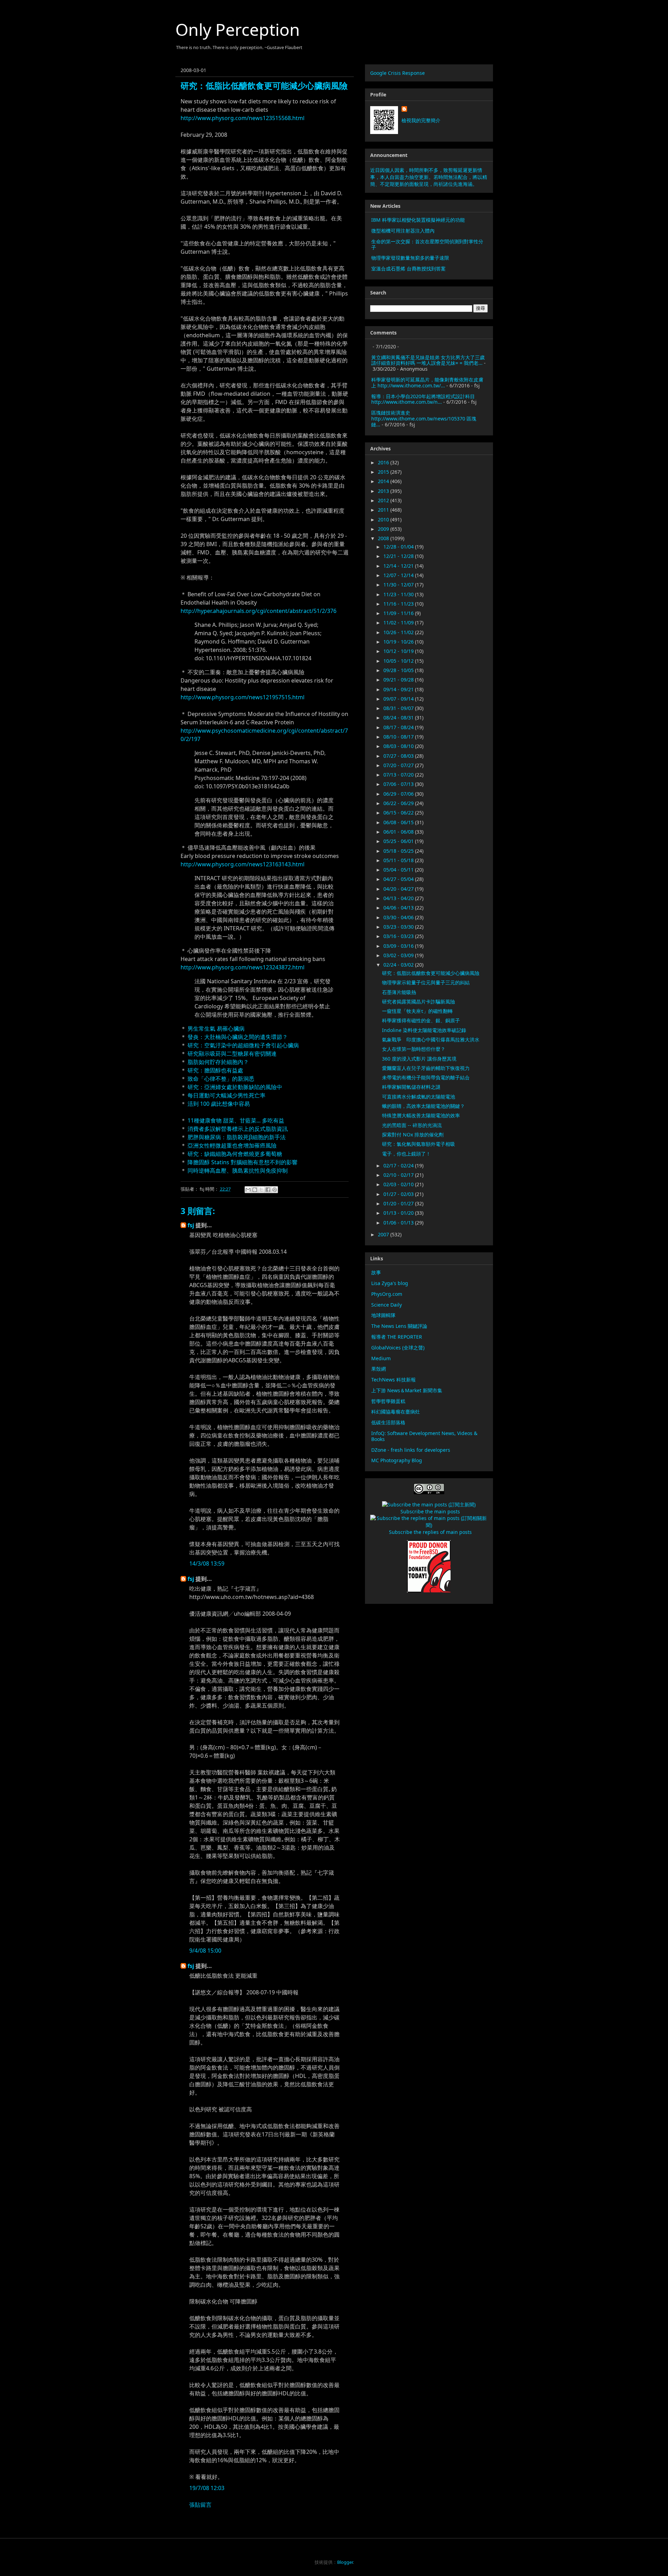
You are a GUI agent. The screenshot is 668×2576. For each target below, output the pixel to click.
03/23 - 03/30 (399, 927)
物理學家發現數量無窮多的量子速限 (410, 258)
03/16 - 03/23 (399, 936)
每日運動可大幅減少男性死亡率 (226, 1095)
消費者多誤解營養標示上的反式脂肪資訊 (238, 1129)
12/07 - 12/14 (399, 575)
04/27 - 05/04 (399, 879)
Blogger (345, 2562)
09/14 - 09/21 (399, 689)
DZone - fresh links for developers (411, 1450)
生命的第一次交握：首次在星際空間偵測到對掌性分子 (427, 244)
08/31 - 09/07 (399, 708)
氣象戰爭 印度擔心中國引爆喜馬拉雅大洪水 (431, 1039)
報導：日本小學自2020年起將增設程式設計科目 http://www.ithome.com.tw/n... (423, 399)
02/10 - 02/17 (399, 1175)
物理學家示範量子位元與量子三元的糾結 (426, 982)
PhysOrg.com (387, 1294)
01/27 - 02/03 (399, 1194)
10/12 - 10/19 (399, 651)
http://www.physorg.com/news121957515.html (242, 697)
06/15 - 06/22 (399, 813)
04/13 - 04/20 (399, 898)
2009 (384, 529)
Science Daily (387, 1305)
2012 (384, 500)
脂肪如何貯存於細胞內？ (218, 1062)
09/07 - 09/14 (399, 699)
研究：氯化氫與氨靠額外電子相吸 (419, 1144)
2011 (384, 510)
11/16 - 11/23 (399, 604)
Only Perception (238, 29)
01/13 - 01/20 (399, 1213)
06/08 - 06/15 (399, 822)
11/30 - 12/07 (399, 585)
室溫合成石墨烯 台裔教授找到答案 (408, 269)
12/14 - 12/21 (399, 566)
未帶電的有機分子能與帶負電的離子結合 (426, 1077)
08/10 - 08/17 (399, 737)
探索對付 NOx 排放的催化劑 (413, 1135)
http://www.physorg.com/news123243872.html (242, 967)
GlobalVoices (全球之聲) (398, 1348)
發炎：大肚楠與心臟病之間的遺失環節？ (238, 1037)
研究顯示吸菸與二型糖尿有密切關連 (232, 1054)
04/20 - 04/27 (399, 889)
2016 (384, 462)
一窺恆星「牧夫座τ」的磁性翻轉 (417, 1011)
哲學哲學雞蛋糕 (388, 1401)
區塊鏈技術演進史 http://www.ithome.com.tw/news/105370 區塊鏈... (424, 419)
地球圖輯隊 (383, 1315)
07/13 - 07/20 (399, 775)
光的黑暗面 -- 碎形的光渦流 (412, 1125)
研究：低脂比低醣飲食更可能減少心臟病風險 (431, 973)
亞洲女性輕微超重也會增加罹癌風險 (232, 1145)
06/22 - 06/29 (399, 803)
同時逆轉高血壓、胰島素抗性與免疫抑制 (238, 1171)
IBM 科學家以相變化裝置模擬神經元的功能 (418, 220)
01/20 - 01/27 (399, 1203)
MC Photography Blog (397, 1460)
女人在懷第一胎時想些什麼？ (414, 1049)
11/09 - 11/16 (399, 613)
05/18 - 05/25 (399, 851)
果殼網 (379, 1369)
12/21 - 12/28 (399, 556)
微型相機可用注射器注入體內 (403, 231)
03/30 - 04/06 (399, 917)
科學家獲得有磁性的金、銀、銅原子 (421, 1020)
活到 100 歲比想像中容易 (219, 1104)
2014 (384, 481)
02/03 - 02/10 (399, 1184)
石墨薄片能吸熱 (399, 992)
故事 (376, 1272)
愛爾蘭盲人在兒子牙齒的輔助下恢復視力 (426, 1068)
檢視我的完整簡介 (421, 120)
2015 (384, 472)
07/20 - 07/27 (399, 765)
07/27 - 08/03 (399, 756)
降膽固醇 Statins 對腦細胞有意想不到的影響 (242, 1162)
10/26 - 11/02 (399, 632)
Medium (381, 1358)
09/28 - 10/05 (399, 670)
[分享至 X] (261, 1190)
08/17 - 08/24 (399, 727)
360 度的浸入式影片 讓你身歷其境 (419, 1059)
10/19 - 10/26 (399, 642)
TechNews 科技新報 (393, 1380)
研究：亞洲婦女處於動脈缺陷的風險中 (235, 1087)
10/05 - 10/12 (399, 661)
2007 (384, 1234)
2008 (384, 538)
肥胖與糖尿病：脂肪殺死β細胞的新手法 (237, 1137)
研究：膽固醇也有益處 (215, 1070)
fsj (191, 1225)
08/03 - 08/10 (399, 746)
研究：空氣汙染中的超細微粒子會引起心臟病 (243, 1045)
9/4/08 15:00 (205, 1951)
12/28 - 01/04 (399, 547)
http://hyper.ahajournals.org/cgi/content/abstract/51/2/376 (259, 611)
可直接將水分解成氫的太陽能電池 (419, 1097)
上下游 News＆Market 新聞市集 (407, 1390)
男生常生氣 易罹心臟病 (216, 1029)
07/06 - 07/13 (399, 784)
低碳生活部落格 (388, 1422)
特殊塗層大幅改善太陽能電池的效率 (421, 1115)
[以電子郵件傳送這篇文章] (248, 1190)
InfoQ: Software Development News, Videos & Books (424, 1436)
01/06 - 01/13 (399, 1223)
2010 (384, 519)
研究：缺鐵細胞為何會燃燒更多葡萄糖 (235, 1154)
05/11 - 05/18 (399, 860)
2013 (384, 491)
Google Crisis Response (397, 73)
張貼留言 (200, 2505)
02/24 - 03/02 (399, 965)
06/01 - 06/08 (399, 832)
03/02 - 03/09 (399, 955)
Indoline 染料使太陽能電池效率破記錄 (424, 1030)
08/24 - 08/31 (399, 718)
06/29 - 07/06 (399, 794)
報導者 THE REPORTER (397, 1337)
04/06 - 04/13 (399, 908)
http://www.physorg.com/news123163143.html (242, 864)
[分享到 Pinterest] (275, 1190)
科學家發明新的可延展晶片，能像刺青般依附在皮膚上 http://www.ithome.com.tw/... (427, 383)
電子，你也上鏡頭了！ (406, 1154)
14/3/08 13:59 (207, 1563)
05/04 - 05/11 (399, 870)
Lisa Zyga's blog (390, 1283)
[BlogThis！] (255, 1190)
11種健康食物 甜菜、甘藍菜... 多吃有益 (236, 1120)
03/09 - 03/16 (399, 946)
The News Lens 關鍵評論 (399, 1326)
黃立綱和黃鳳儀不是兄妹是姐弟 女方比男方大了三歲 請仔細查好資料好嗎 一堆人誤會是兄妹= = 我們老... (428, 360)
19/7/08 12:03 (207, 2488)
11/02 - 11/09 (399, 623)
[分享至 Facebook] (268, 1190)
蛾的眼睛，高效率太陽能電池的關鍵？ (423, 1106)
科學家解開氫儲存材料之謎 (411, 1087)
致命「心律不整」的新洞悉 (221, 1079)
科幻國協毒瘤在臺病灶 (396, 1412)
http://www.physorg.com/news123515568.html (242, 118)
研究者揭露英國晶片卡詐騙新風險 (419, 1002)
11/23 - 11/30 (399, 594)
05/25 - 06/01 (399, 841)
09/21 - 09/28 (399, 680)
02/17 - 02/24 (399, 1165)
